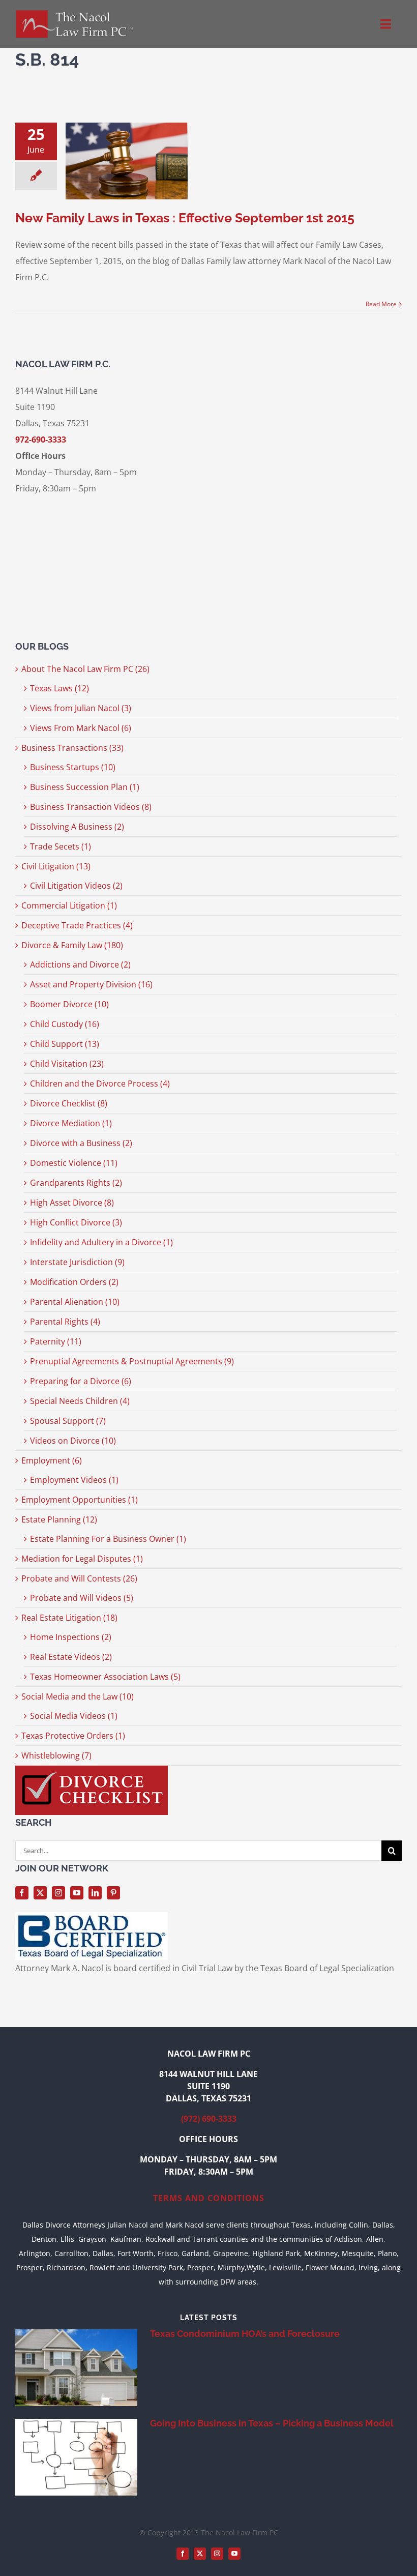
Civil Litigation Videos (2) (76, 886)
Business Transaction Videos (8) (91, 807)
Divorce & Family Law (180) (72, 945)
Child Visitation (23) (67, 1064)
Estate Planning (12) (59, 1519)
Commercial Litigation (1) (69, 905)
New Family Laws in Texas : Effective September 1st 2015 (185, 218)
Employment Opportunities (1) (80, 1500)
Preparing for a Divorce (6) (81, 1381)
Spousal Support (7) (68, 1421)
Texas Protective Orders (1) (73, 1736)
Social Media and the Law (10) (78, 1696)
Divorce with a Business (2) (81, 1143)
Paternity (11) (56, 1341)
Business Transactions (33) (72, 748)
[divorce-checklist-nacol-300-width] (92, 1770)
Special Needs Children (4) (80, 1401)
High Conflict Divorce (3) (76, 1222)
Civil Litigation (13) (56, 866)
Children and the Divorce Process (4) (100, 1084)
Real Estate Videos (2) (71, 1657)
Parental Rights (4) (65, 1322)
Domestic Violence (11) (74, 1163)
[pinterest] (113, 1893)
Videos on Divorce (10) (73, 1441)
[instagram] (58, 1893)
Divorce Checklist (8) (69, 1103)
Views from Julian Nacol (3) (81, 708)
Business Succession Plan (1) (85, 787)
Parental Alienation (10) (75, 1302)
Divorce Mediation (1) (71, 1123)
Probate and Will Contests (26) (79, 1578)
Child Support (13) (65, 1044)
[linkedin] (95, 1893)
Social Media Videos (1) (74, 1716)
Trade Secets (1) (61, 846)
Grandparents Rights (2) (76, 1183)
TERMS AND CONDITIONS (209, 2198)
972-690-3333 (41, 440)
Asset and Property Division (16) (91, 984)
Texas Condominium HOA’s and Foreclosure (245, 2334)
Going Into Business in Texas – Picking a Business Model (272, 2423)
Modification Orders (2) (74, 1282)
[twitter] (40, 1893)
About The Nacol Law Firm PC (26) (85, 669)
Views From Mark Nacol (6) (81, 728)
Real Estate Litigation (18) (69, 1618)
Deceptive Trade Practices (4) (77, 925)
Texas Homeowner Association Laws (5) (105, 1677)
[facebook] (22, 1893)
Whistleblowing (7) (56, 1755)
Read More (381, 304)
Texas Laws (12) (59, 688)
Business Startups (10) (73, 767)
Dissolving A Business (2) (77, 827)
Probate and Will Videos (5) (82, 1598)
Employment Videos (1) (74, 1480)
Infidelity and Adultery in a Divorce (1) (101, 1242)
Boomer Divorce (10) (69, 1004)
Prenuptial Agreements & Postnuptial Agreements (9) (132, 1361)
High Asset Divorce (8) (72, 1203)
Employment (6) (52, 1460)
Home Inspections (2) (71, 1637)
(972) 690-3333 (209, 2119)
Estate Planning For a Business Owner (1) (108, 1539)
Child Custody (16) (65, 1024)
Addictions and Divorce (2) (80, 964)
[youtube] (77, 1893)
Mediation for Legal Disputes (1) (82, 1559)
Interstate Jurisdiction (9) (77, 1262)
